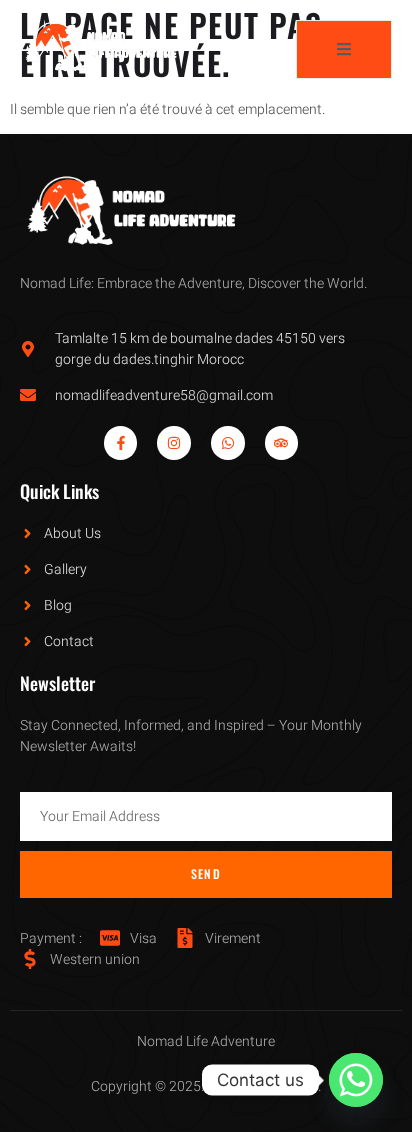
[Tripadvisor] (282, 443)
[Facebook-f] (121, 443)
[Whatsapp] (228, 443)
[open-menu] (344, 49)
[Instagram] (174, 443)
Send (206, 873)
